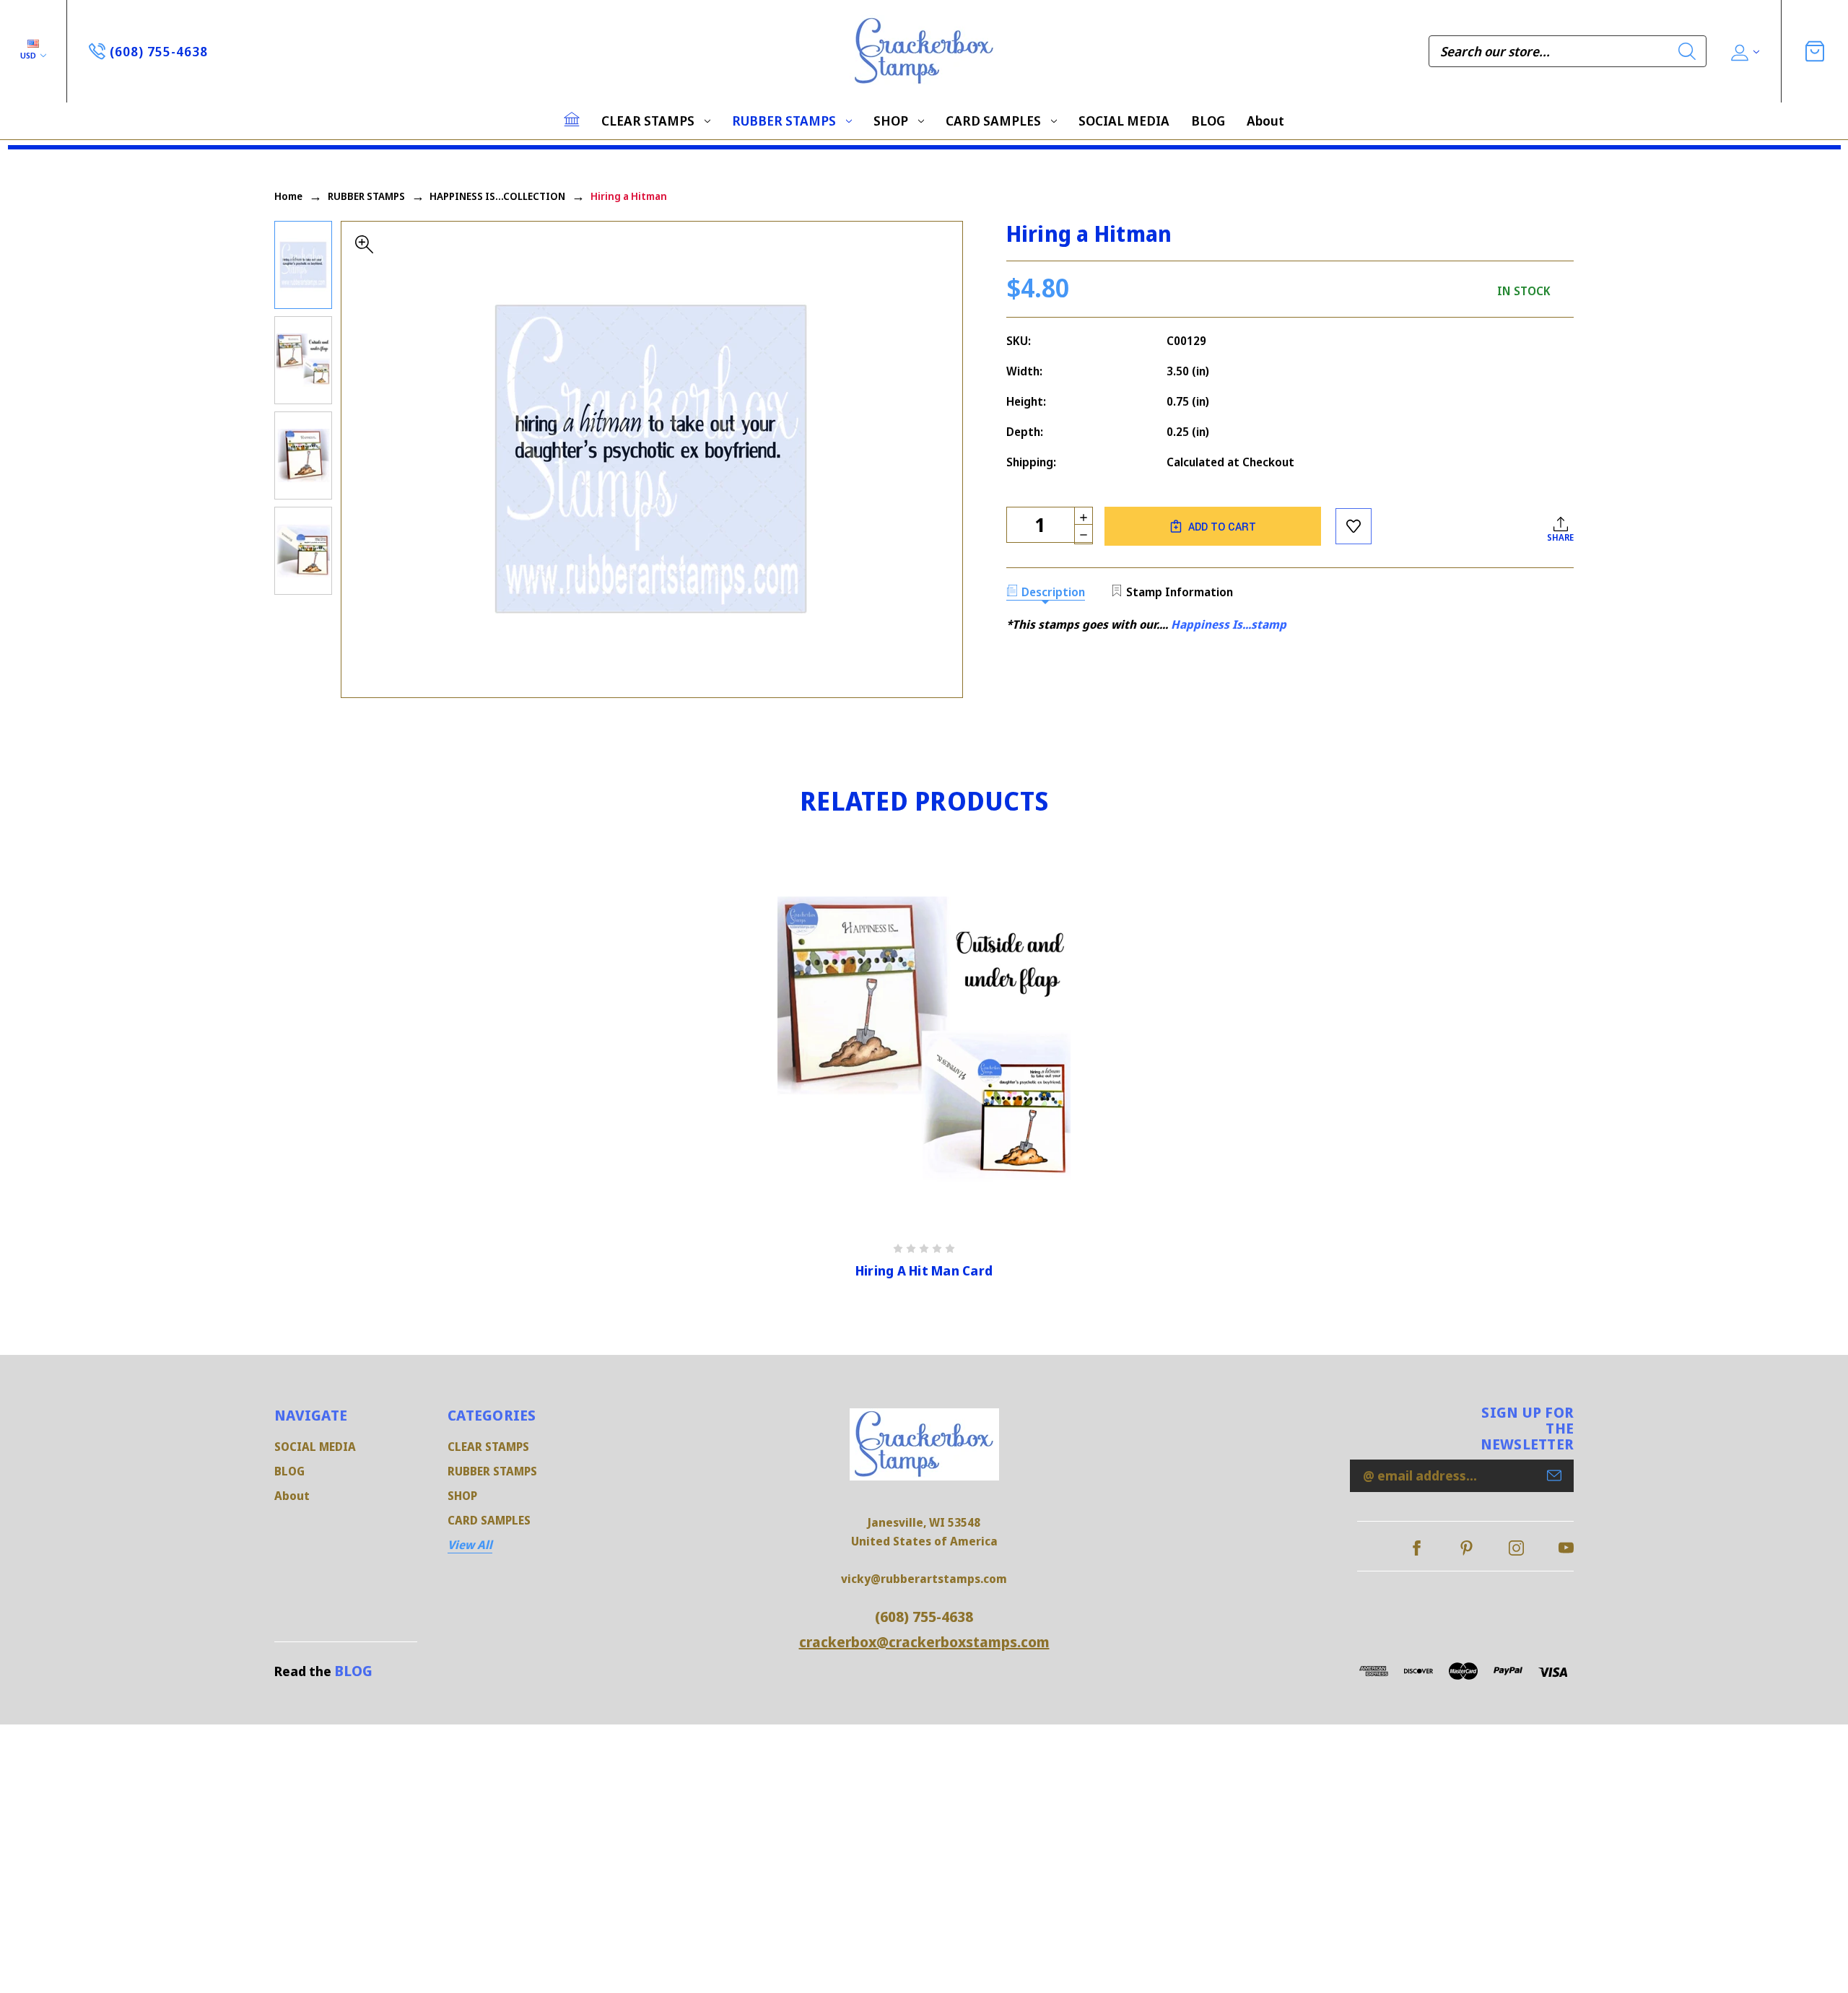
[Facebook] (1417, 1548)
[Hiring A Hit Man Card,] (924, 1043)
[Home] (572, 119)
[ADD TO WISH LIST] (1354, 526)
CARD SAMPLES (993, 121)
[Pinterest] (1466, 1548)
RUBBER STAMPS (784, 121)
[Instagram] (1516, 1548)
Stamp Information (1180, 592)
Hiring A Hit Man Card (924, 1271)
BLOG (1208, 121)
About (1265, 121)
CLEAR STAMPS (648, 121)
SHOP (891, 121)
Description (1053, 592)
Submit (1554, 1475)
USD (29, 55)
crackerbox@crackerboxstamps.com (924, 1642)
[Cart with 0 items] (1815, 51)
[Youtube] (1566, 1548)
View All (470, 1545)
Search (1687, 51)
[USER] (1744, 52)
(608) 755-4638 (924, 1617)
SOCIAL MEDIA (1124, 121)
